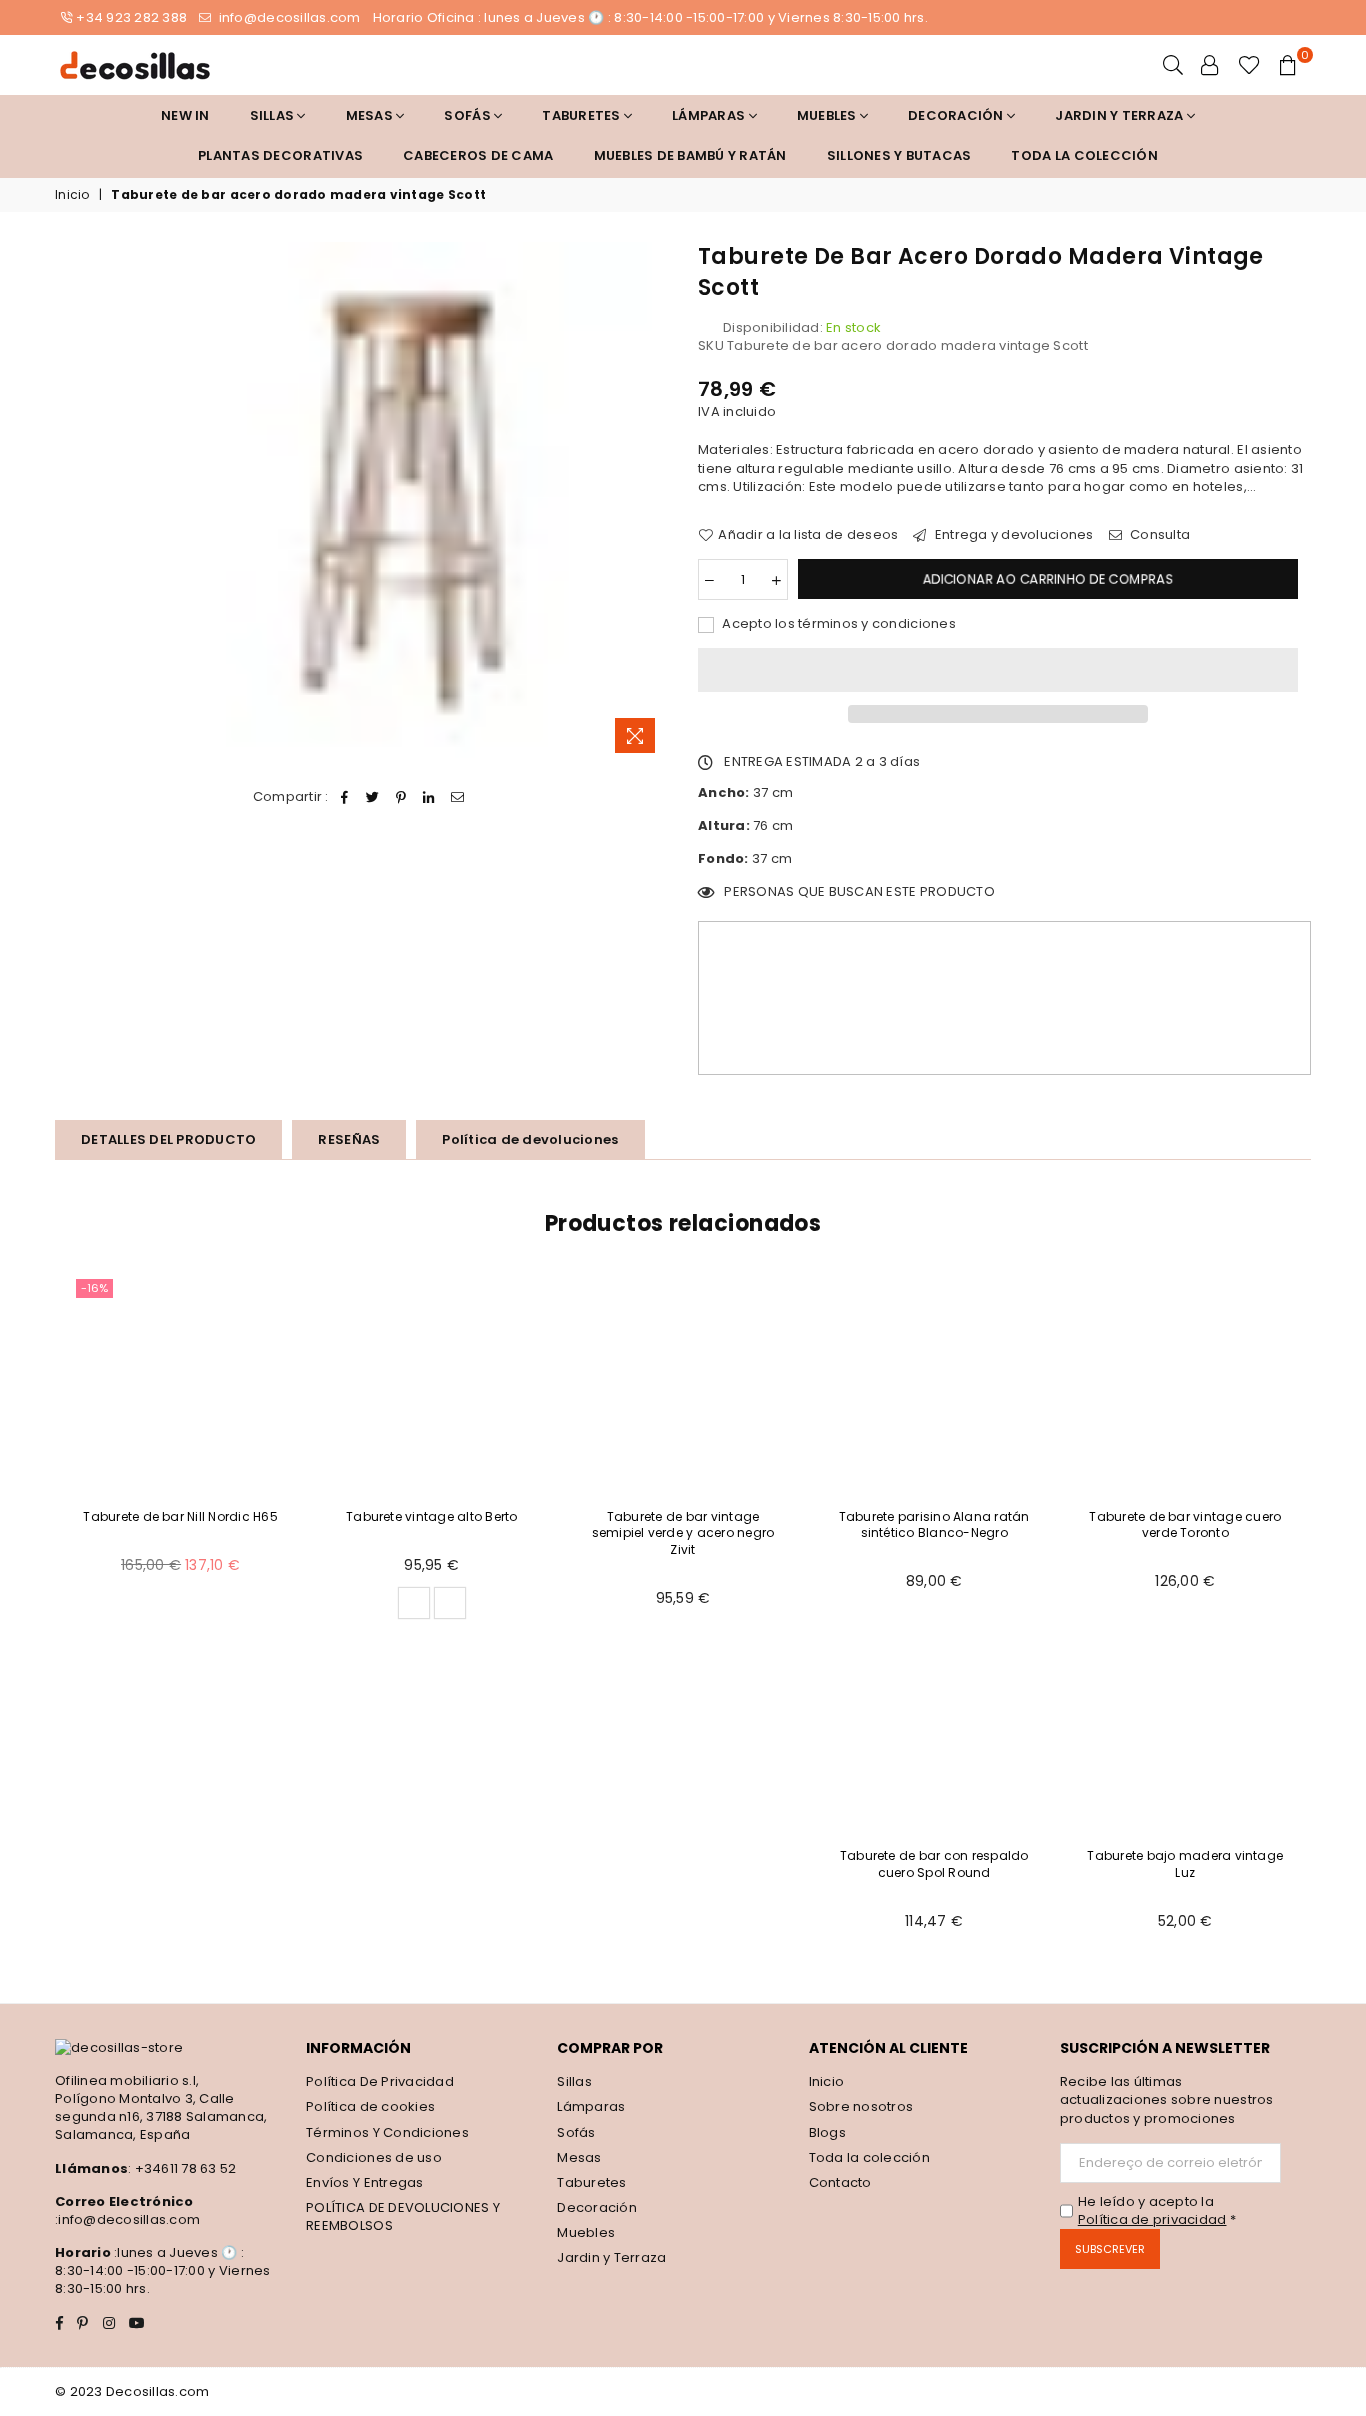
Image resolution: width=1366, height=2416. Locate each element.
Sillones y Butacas (899, 155)
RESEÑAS (349, 1139)
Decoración (597, 2207)
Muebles (828, 115)
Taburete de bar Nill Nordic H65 (180, 1516)
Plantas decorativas (280, 155)
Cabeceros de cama (478, 155)
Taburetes (583, 115)
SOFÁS (469, 115)
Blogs (827, 2132)
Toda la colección (1084, 155)
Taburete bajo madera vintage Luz (1185, 1864)
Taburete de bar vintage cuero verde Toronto (1185, 1525)
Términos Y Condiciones (387, 2132)
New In (185, 115)
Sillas (274, 115)
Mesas (371, 115)
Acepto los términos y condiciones (837, 624)
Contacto (840, 2182)
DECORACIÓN (957, 115)
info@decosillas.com (287, 17)
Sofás (576, 2132)
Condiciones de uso (374, 2157)
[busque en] (1173, 65)
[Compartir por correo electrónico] (457, 797)
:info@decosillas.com (127, 2219)
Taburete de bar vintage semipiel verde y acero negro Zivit (683, 1533)
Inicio (72, 195)
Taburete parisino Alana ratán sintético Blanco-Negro (934, 1525)
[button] (998, 670)
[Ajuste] (1210, 65)
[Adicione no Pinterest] (401, 797)
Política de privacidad (1152, 2219)
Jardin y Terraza (1120, 115)
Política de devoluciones (530, 1139)
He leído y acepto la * (1157, 2211)
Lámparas (710, 115)
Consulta (1158, 535)
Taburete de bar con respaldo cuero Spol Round (934, 1864)
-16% (94, 1288)
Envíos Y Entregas (364, 2182)
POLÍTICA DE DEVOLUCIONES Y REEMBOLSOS (403, 2216)
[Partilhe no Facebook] (344, 797)
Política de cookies (370, 2106)
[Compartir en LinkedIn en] (429, 797)
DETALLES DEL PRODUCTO (168, 1139)
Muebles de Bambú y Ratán (690, 155)
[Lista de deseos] (1249, 65)
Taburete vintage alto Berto (431, 1516)
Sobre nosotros (861, 2106)
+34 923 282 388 (131, 17)
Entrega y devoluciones (1012, 535)
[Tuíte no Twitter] (372, 797)
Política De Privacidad (380, 2081)
